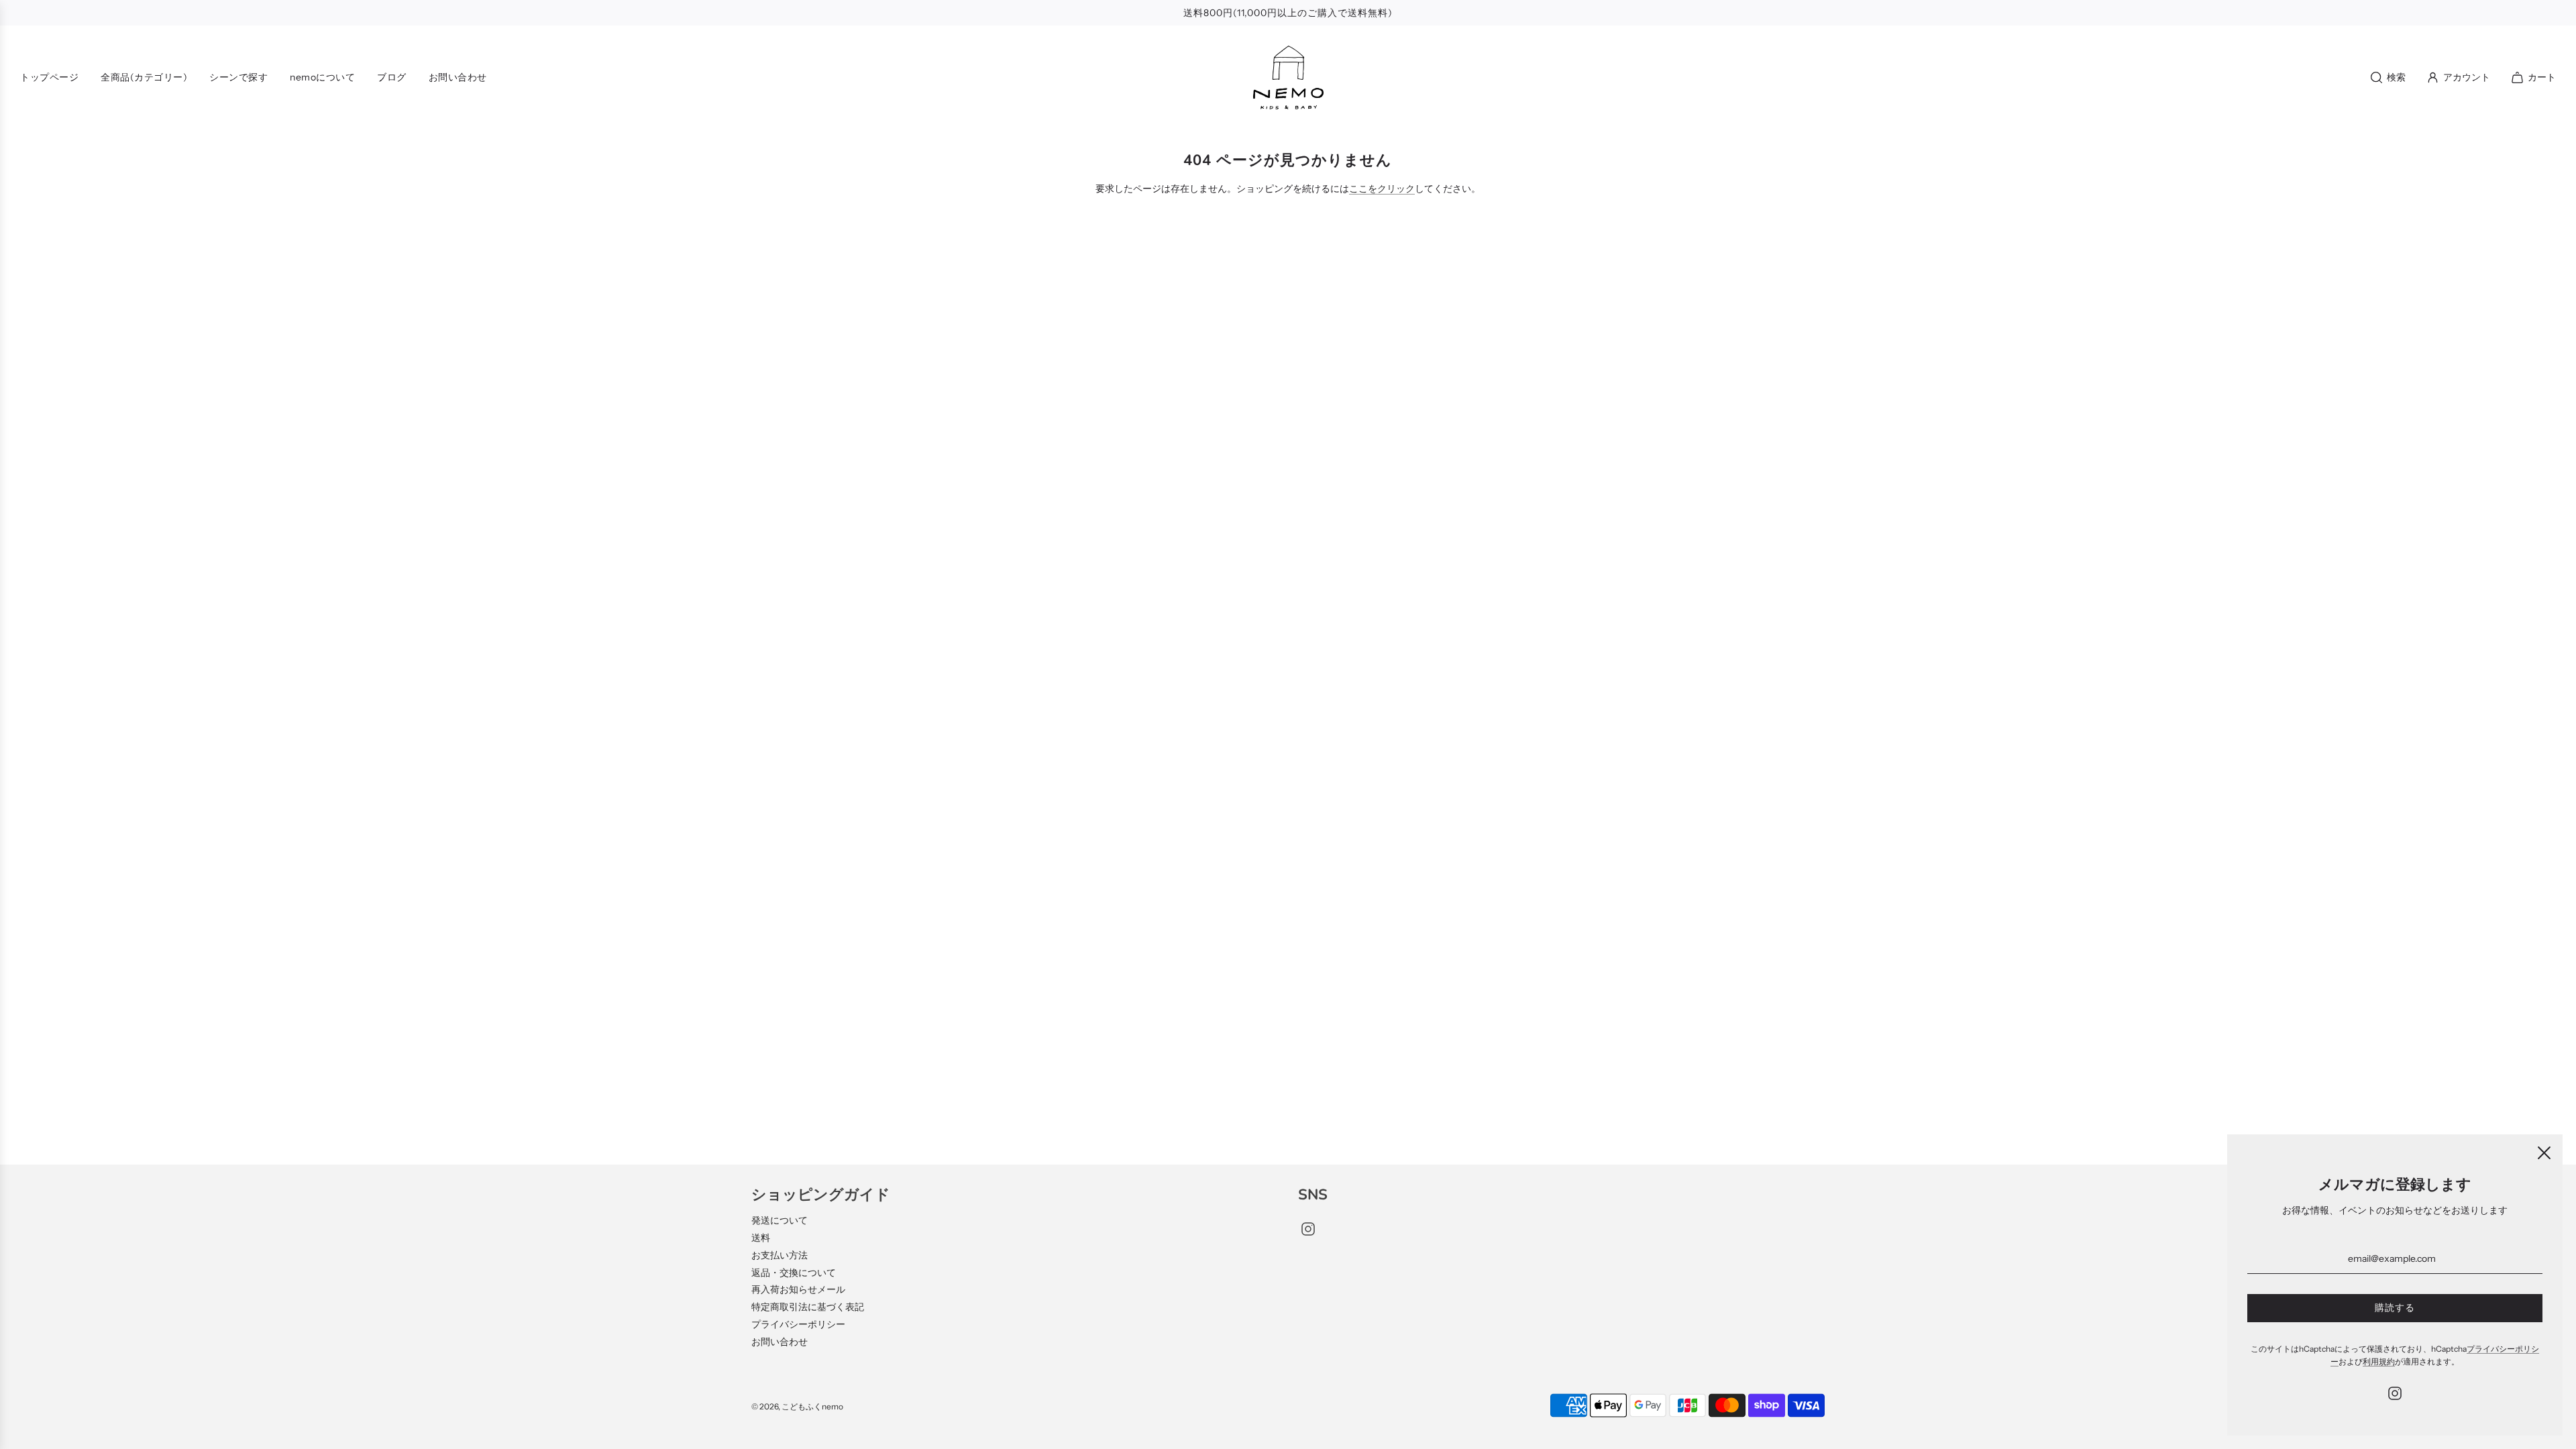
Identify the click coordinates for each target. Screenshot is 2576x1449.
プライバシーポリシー (798, 1324)
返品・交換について (794, 1273)
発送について (780, 1220)
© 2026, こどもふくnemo (797, 1406)
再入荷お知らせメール (798, 1289)
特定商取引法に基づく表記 (808, 1307)
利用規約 (2379, 1361)
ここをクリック (1382, 189)
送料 (761, 1238)
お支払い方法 (780, 1255)
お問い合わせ (780, 1342)
